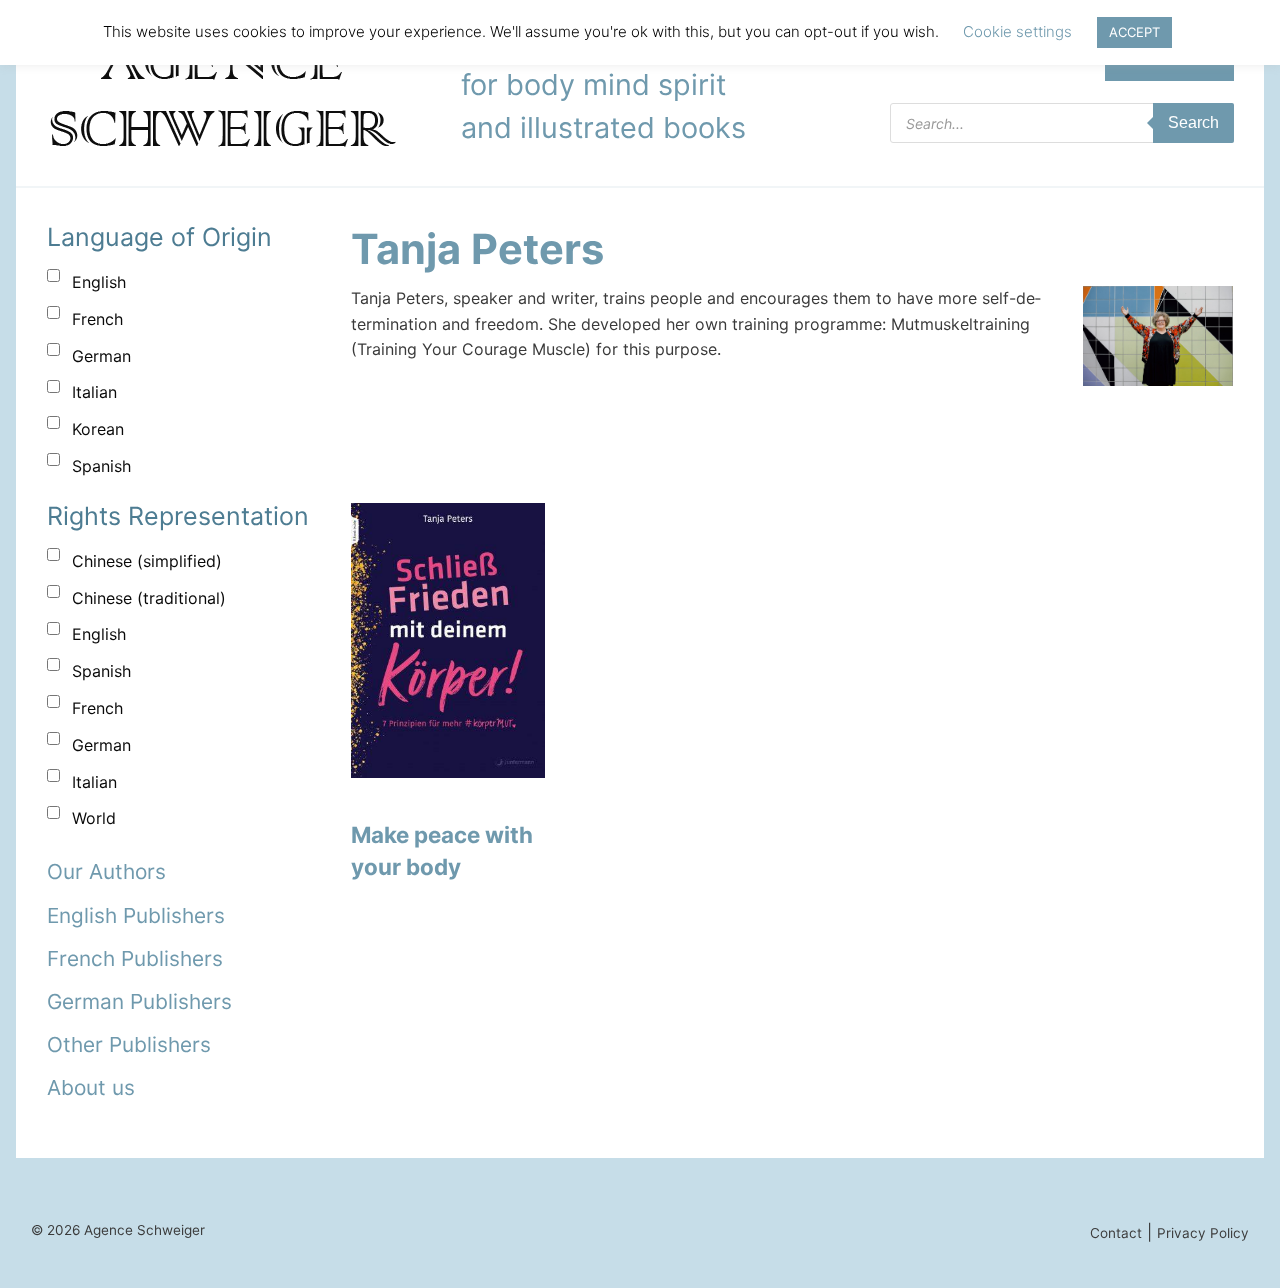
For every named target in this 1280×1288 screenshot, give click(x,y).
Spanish (101, 466)
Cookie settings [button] (1017, 31)
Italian (94, 392)
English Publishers (136, 915)
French (97, 319)
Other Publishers (129, 1044)
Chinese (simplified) (147, 561)
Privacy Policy (1203, 1233)
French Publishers (135, 958)
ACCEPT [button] (1134, 32)
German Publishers (139, 1001)
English (99, 282)
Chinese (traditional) (149, 598)
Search (1193, 122)
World (94, 818)
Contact (1116, 1233)
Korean (98, 429)
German (101, 356)
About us (91, 1087)
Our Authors (106, 871)
